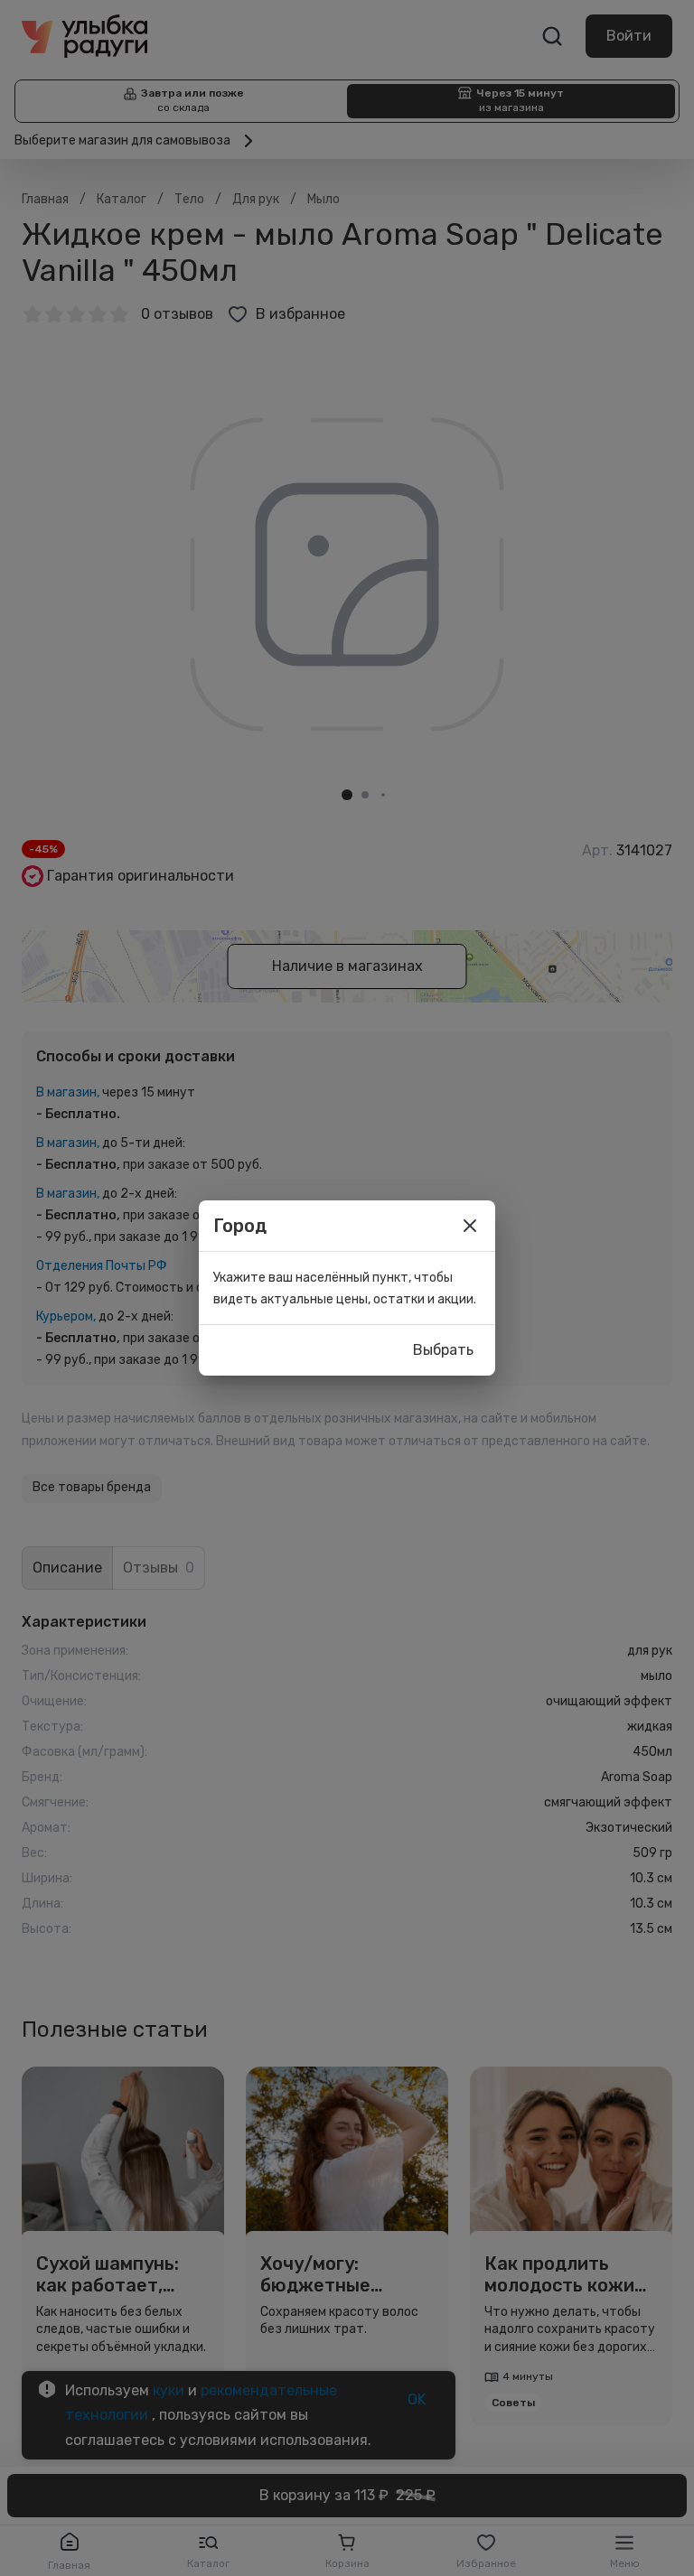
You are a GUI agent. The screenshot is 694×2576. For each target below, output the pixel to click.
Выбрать (443, 1350)
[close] (470, 1226)
